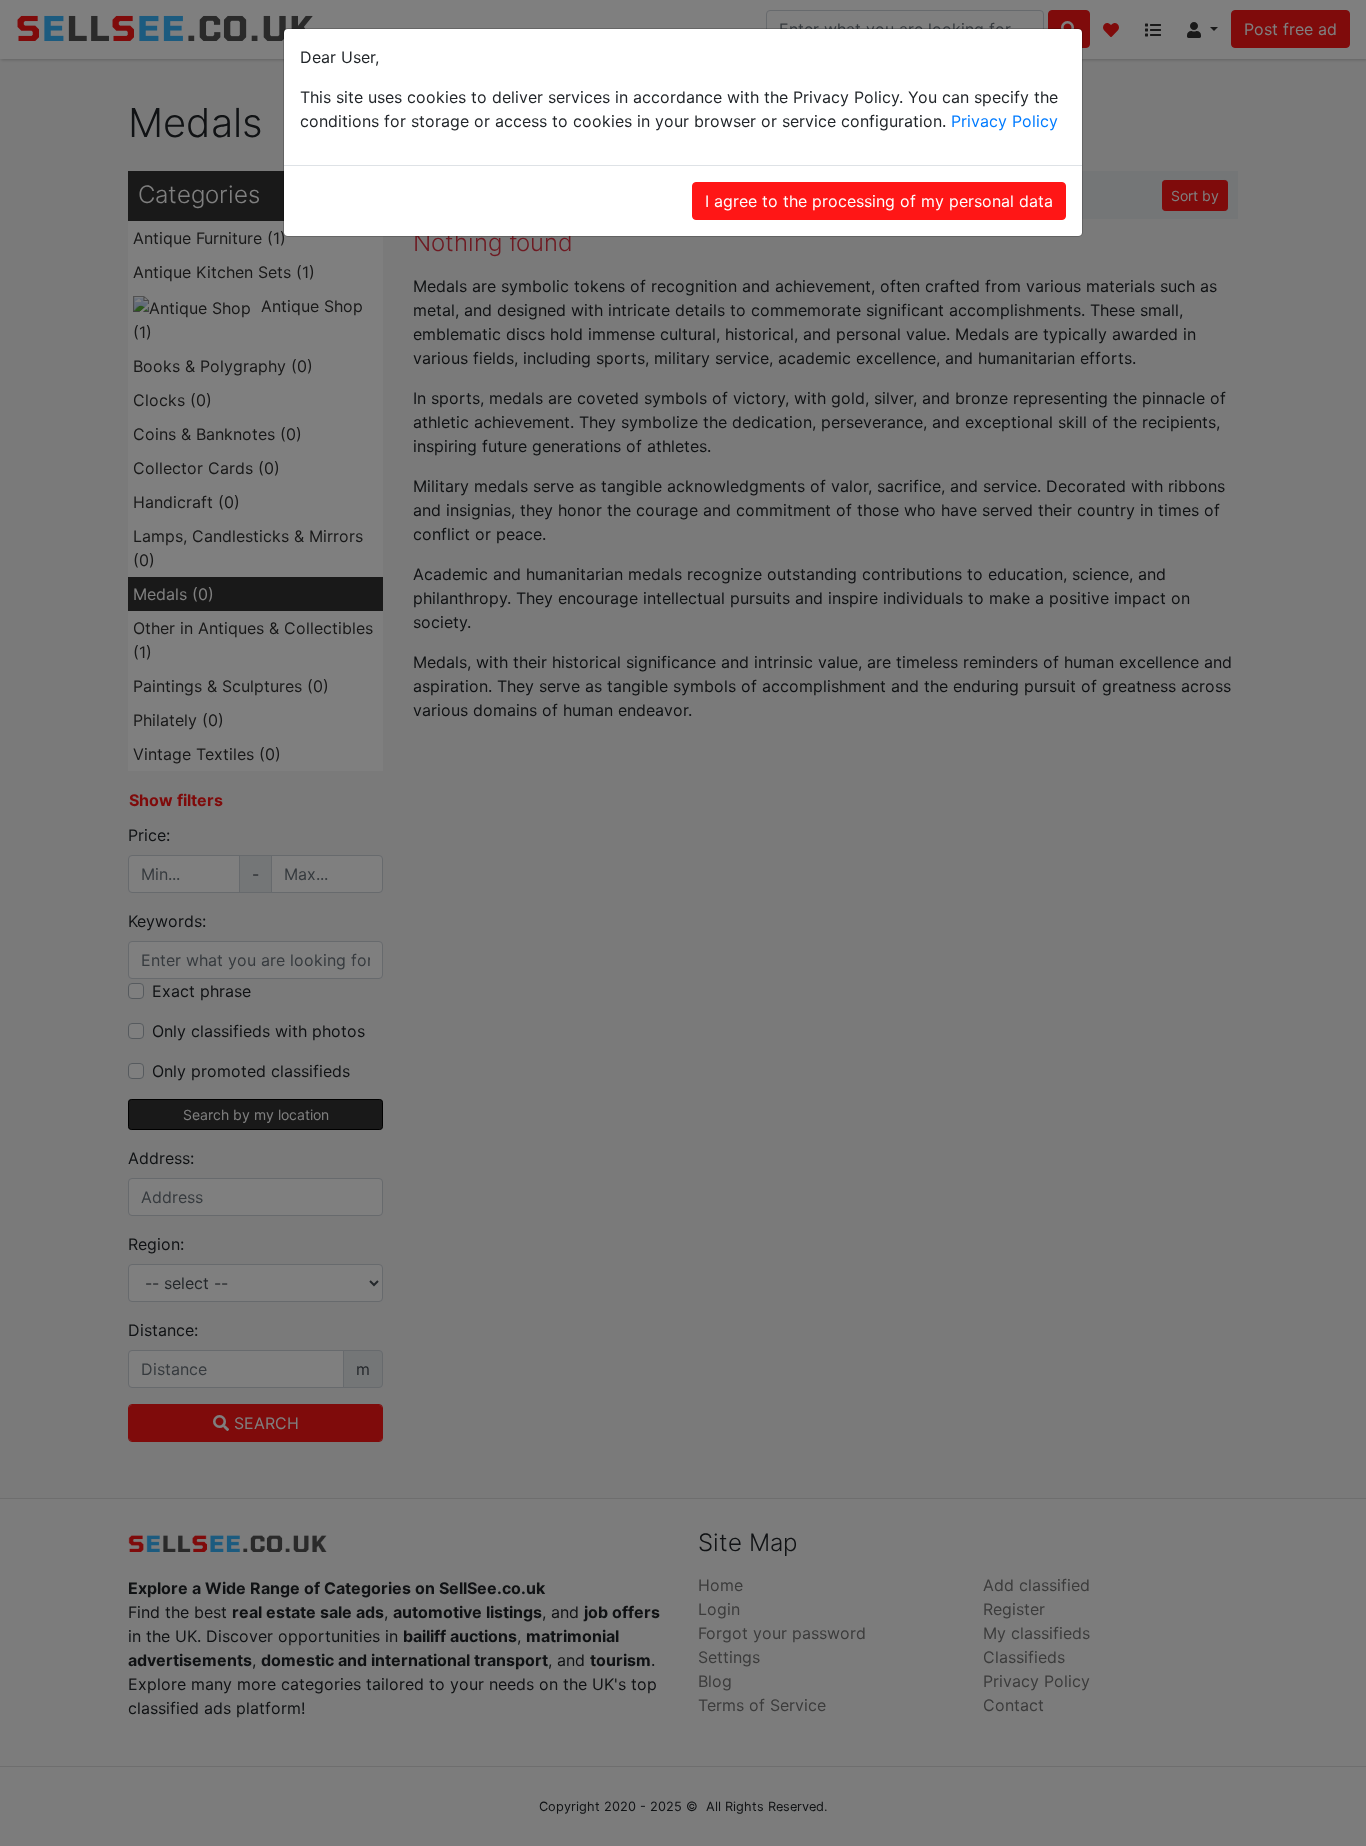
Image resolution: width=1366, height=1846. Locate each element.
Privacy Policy (1004, 121)
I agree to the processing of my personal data (879, 201)
